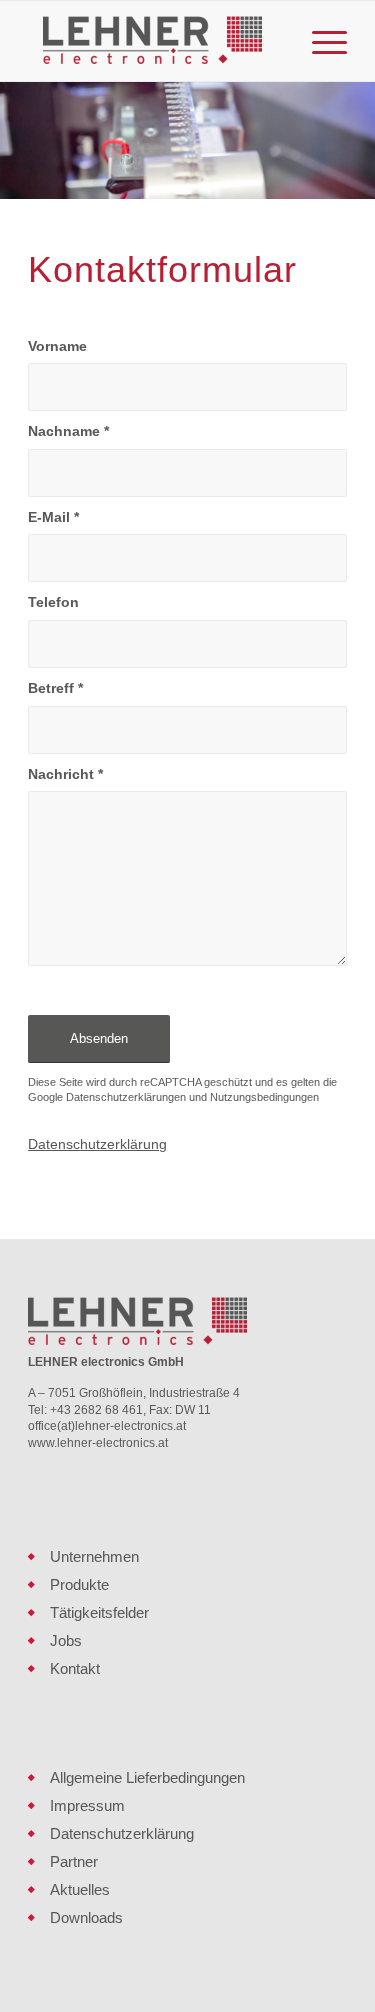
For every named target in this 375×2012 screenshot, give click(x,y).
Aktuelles (80, 1889)
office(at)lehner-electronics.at (107, 1426)
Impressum (87, 1805)
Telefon (53, 602)
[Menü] (319, 41)
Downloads (86, 1917)
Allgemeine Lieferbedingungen (147, 1777)
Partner (74, 1861)
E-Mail (53, 517)
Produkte (79, 1584)
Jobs (66, 1640)
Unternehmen (94, 1556)
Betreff (55, 688)
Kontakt (75, 1668)
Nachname (68, 431)
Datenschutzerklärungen (126, 1097)
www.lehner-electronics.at (98, 1443)
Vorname (57, 346)
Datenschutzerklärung (97, 1144)
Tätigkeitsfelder (99, 1612)
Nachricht (65, 774)
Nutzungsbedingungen (264, 1097)
